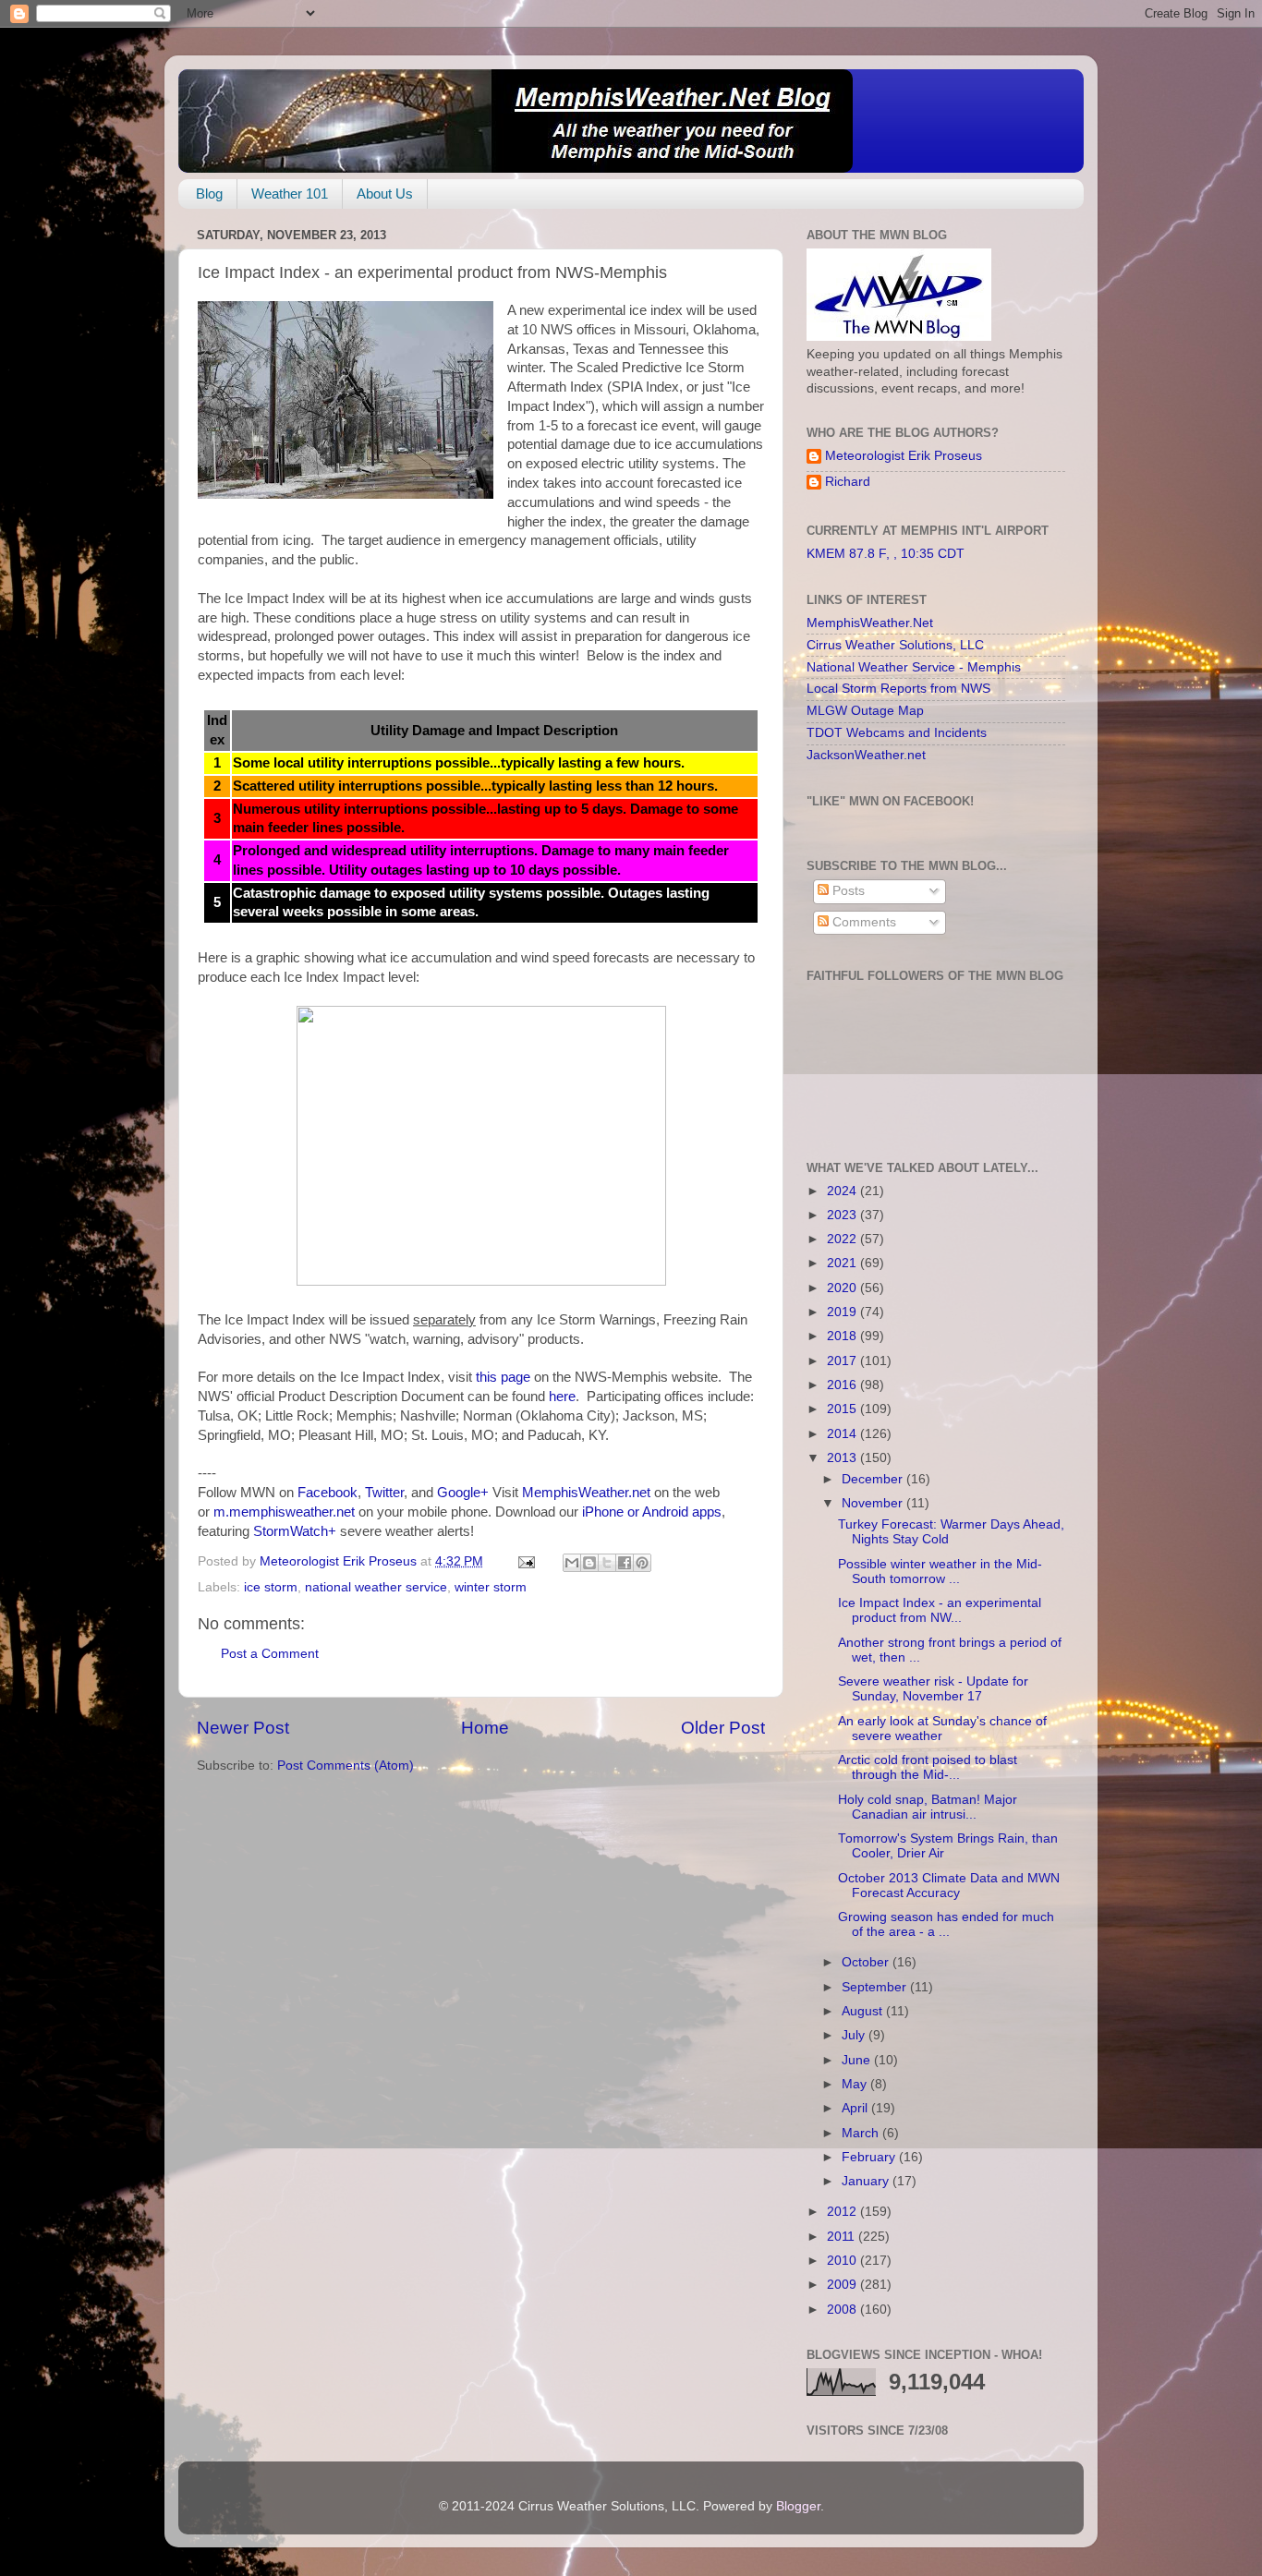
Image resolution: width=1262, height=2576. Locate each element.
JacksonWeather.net (866, 755)
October (867, 1962)
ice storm (271, 1587)
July (855, 2035)
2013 (843, 1458)
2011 (843, 2237)
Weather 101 (290, 194)
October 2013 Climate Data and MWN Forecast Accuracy (949, 1886)
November (874, 1503)
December (874, 1479)
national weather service (376, 1587)
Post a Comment (270, 1654)
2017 (843, 1361)
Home (485, 1728)
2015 (843, 1409)
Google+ (463, 1493)
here (562, 1397)
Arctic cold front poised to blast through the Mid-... (928, 1767)
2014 (843, 1434)
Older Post (723, 1728)
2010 (843, 2261)
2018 (843, 1336)
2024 (843, 1191)
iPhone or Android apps (652, 1512)
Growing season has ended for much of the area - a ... (946, 1924)
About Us (385, 194)
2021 (843, 1263)
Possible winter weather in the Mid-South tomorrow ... (940, 1572)
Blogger (798, 2506)
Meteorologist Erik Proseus (904, 456)
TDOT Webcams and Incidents (897, 733)
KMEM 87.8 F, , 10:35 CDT (886, 554)
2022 (843, 1239)
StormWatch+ (295, 1531)
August (864, 2011)
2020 (843, 1288)
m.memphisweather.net (284, 1512)
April (856, 2108)
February (870, 2157)
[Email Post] (525, 1561)
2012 (843, 2212)
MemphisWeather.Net (870, 623)
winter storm (491, 1587)
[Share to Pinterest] (642, 1563)
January (867, 2181)
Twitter (384, 1493)
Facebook (328, 1493)
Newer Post (243, 1728)
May (856, 2084)
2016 (843, 1385)
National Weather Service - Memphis (914, 667)
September (876, 1987)
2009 (843, 2285)
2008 (843, 2310)
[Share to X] (607, 1563)
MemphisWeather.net (586, 1493)
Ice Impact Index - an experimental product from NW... (940, 1610)
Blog (209, 194)
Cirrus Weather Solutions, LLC (895, 645)
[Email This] (572, 1563)
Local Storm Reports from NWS (898, 689)
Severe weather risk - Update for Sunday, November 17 (933, 1689)
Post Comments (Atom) (346, 1766)
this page (503, 1377)
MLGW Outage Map (865, 711)
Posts (847, 891)
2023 (843, 1215)
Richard (848, 482)
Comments (862, 922)
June (858, 2060)
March (862, 2133)
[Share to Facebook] (625, 1563)
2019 (843, 1312)
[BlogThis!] (589, 1563)
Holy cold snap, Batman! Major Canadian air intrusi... (928, 1807)
